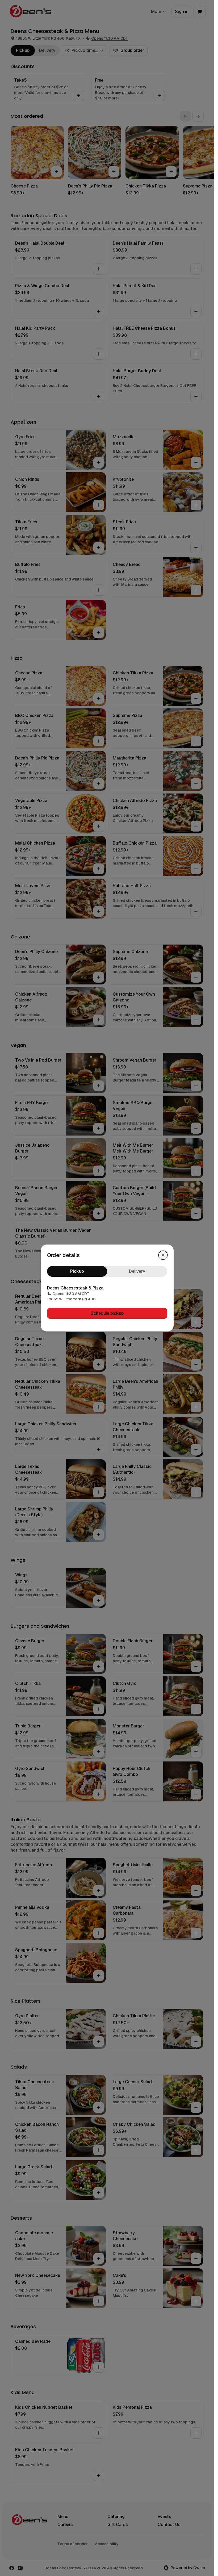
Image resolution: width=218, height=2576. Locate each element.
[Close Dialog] (163, 1255)
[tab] (77, 1271)
